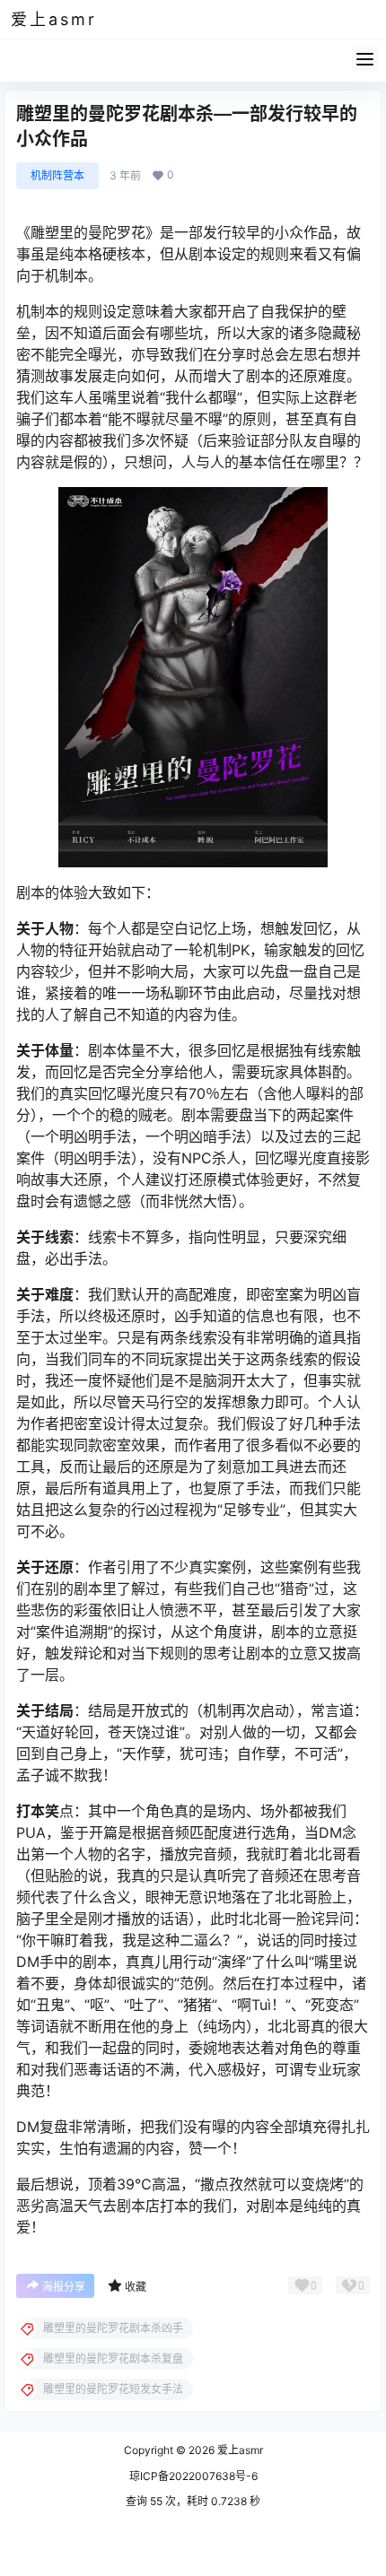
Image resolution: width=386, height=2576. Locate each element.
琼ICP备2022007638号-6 (193, 2476)
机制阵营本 (57, 175)
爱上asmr (239, 2450)
